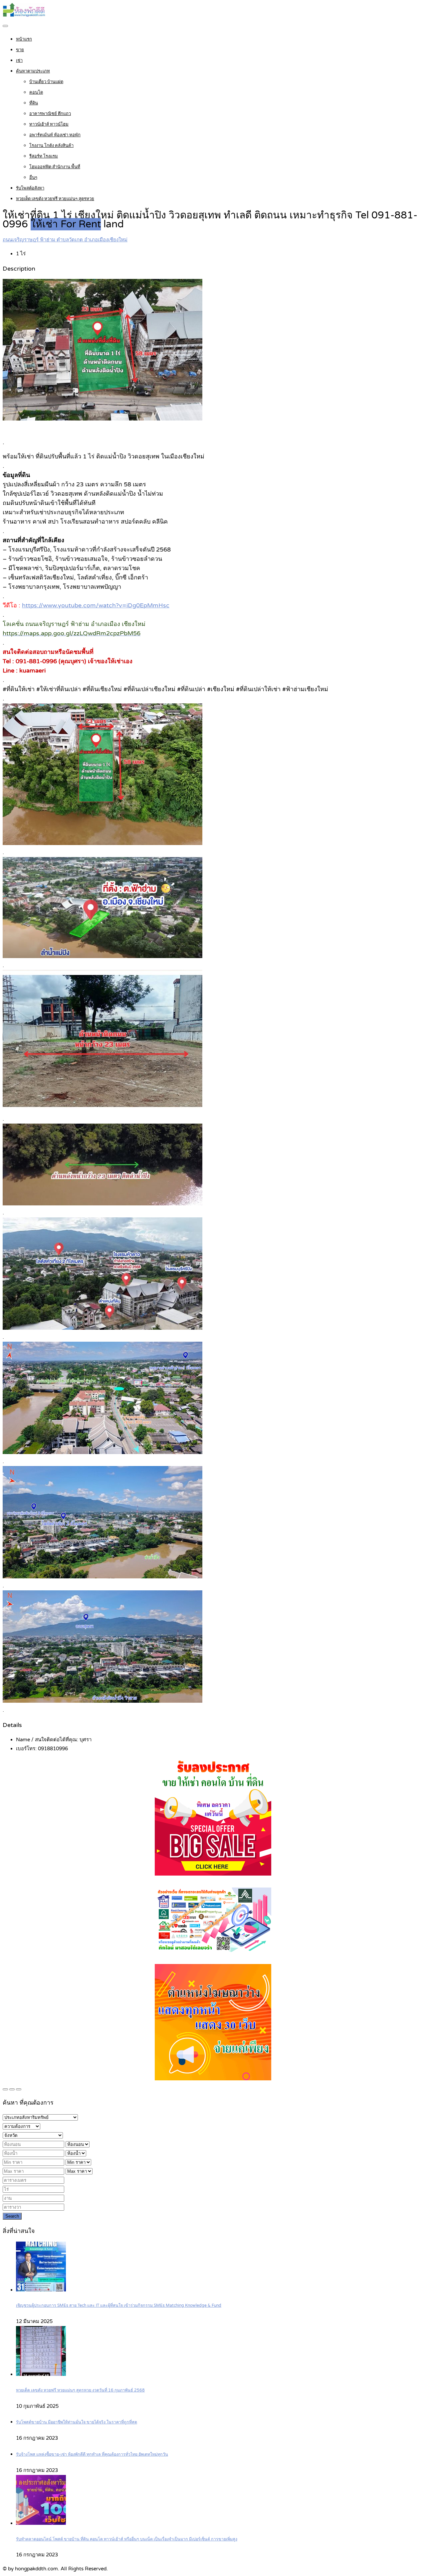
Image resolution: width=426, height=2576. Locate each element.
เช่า (19, 61)
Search (12, 2216)
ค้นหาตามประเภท (33, 71)
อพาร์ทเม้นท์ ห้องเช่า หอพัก (55, 135)
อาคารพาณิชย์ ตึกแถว (50, 114)
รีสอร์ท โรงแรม (44, 156)
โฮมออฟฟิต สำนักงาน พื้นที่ (55, 167)
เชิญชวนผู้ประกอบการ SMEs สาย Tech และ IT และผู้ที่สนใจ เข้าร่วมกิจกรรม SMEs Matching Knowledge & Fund (119, 2306)
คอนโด (36, 92)
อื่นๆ (33, 178)
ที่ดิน (34, 103)
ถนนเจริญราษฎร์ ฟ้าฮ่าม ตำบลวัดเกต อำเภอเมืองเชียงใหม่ (65, 240)
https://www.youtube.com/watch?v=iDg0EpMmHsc (96, 605)
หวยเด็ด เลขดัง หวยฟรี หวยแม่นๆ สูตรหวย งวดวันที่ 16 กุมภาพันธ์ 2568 (80, 2390)
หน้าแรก (24, 39)
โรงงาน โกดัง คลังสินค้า (51, 146)
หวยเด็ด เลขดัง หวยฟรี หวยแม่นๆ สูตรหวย (55, 199)
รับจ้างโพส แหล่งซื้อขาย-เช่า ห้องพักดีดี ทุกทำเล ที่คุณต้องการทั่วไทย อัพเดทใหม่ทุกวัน (92, 2454)
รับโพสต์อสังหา (30, 188)
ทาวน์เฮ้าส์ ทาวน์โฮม (49, 124)
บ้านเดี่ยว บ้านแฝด (46, 82)
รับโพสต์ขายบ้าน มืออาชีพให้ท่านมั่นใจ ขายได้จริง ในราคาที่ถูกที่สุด (77, 2422)
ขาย (20, 50)
